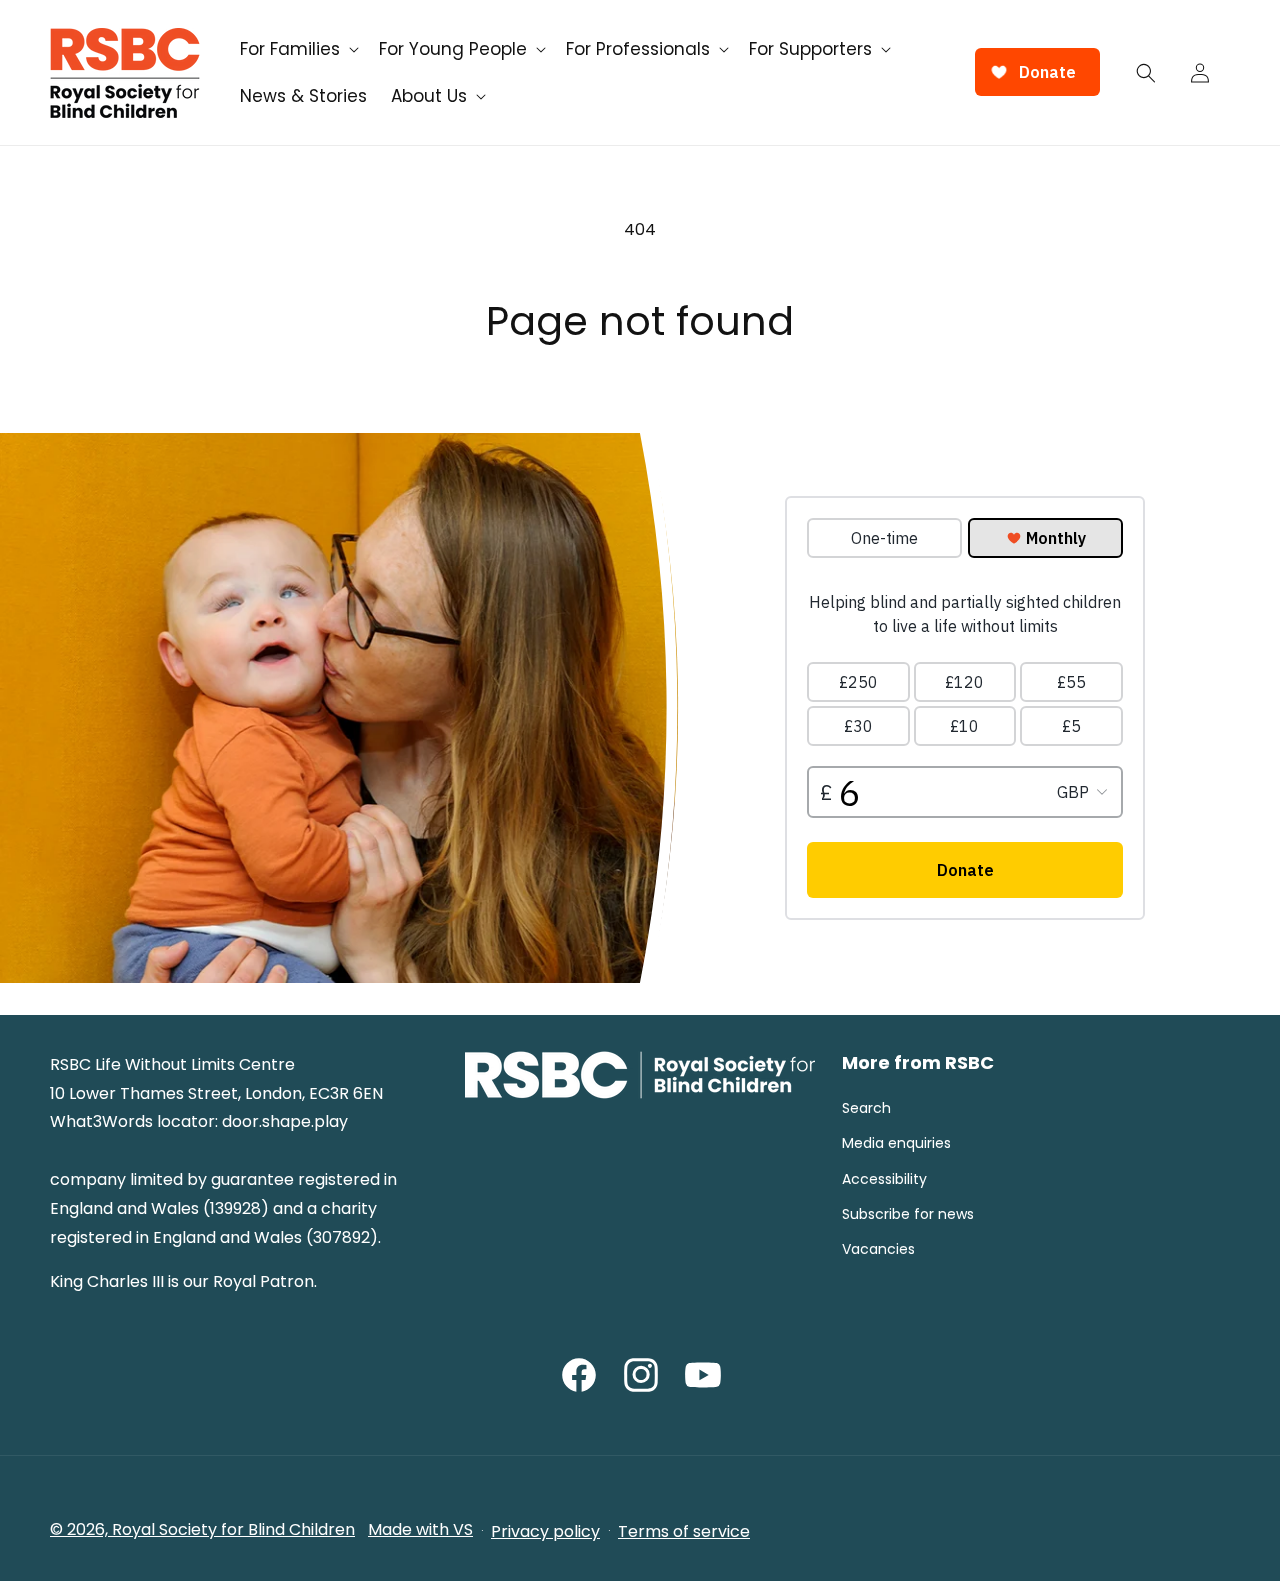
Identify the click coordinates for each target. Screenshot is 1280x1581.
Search (866, 1108)
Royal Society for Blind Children (233, 1529)
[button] (297, 49)
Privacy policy (545, 1531)
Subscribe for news (908, 1214)
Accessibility (884, 1179)
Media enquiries (896, 1143)
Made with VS (420, 1529)
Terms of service (684, 1531)
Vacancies (878, 1249)
